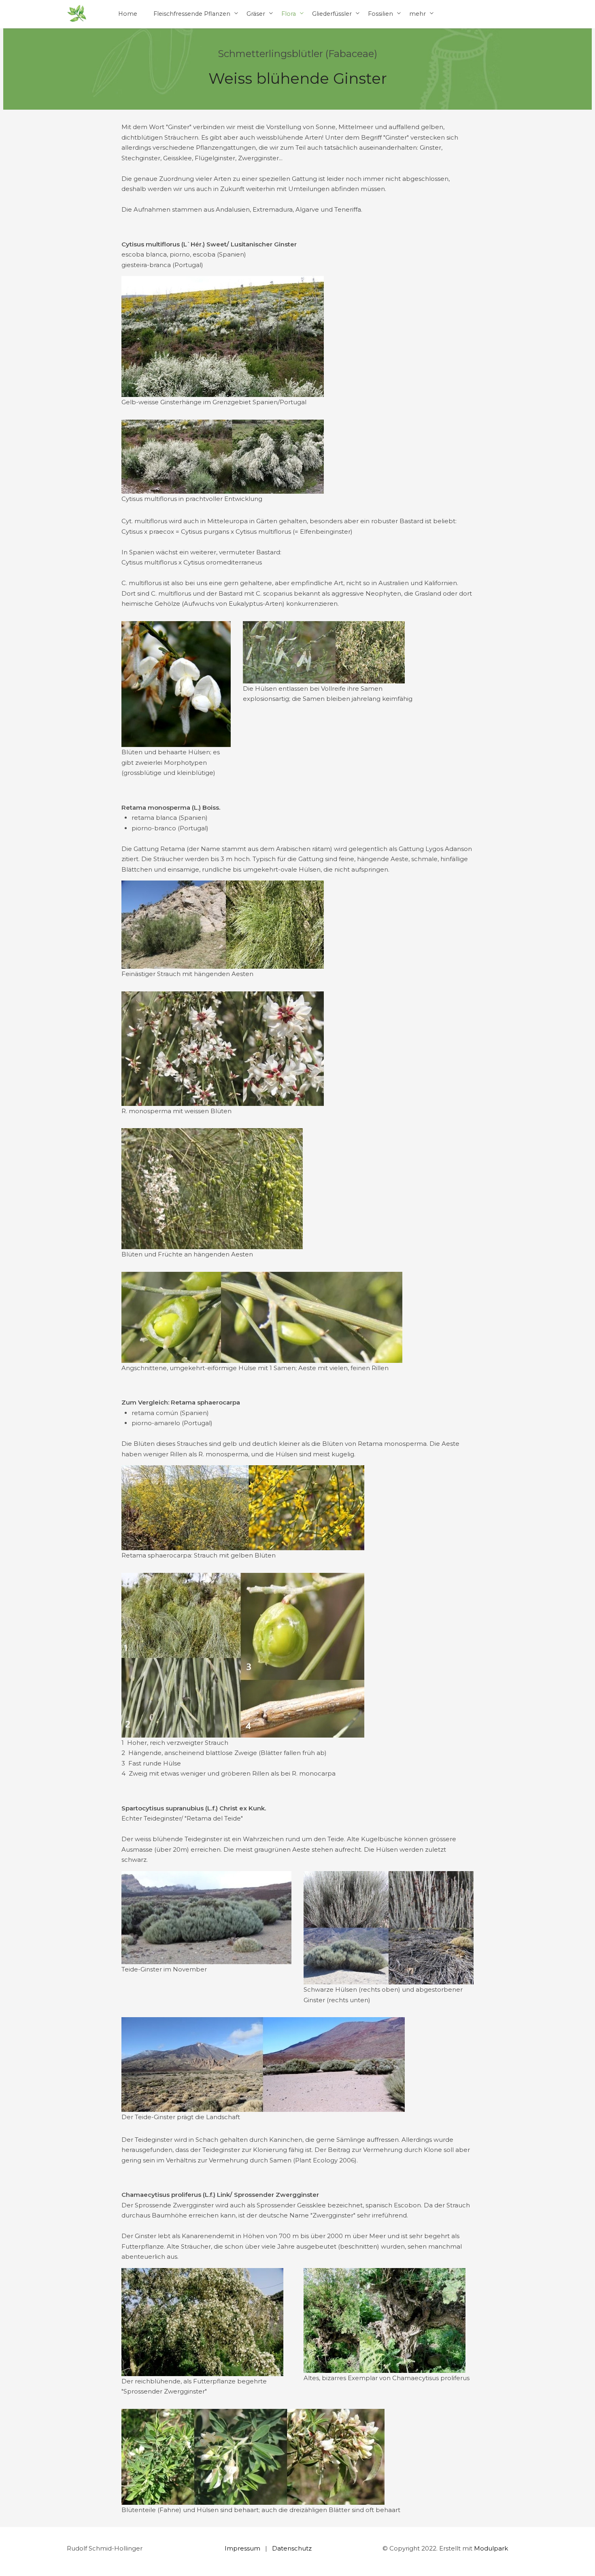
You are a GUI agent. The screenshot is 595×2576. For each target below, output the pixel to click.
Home (128, 14)
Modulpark (491, 2548)
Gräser (256, 14)
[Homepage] (77, 14)
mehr (418, 14)
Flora (289, 14)
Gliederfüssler (332, 14)
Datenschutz (292, 2548)
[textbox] (297, 168)
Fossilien (380, 14)
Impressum (242, 2548)
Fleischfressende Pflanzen (192, 14)
